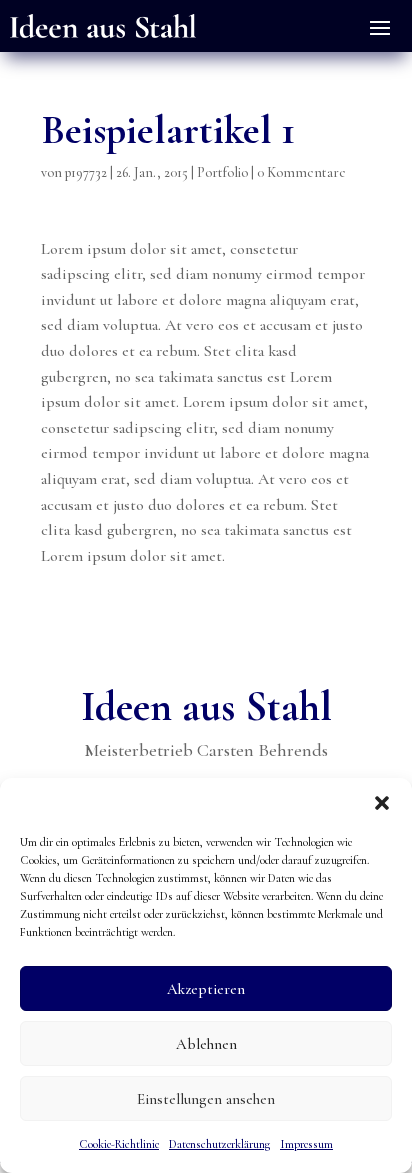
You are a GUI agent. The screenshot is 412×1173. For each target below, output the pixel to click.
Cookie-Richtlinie (119, 1144)
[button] (382, 803)
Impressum (306, 1144)
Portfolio (222, 172)
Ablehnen (206, 1044)
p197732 (86, 172)
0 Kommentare (301, 172)
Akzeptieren (206, 989)
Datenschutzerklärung (219, 1144)
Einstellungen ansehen (206, 1099)
